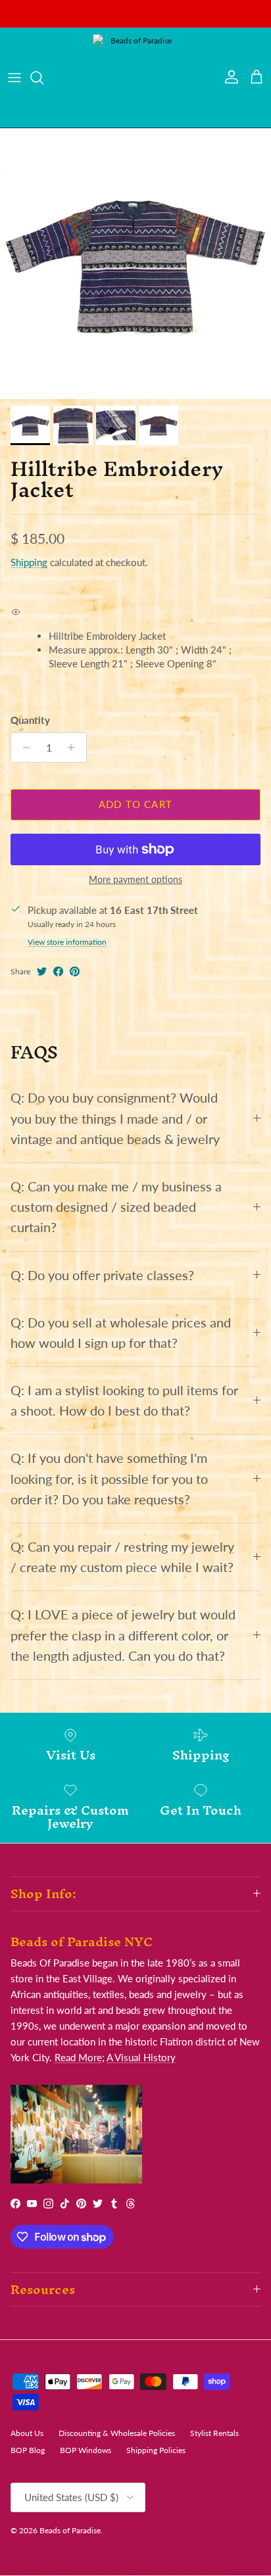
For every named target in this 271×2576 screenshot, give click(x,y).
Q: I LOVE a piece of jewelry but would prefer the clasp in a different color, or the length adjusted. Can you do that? (123, 1635)
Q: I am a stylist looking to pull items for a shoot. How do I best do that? (124, 1400)
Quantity (30, 720)
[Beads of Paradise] (135, 78)
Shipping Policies (156, 2450)
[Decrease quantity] (23, 748)
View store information (67, 942)
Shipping (29, 562)
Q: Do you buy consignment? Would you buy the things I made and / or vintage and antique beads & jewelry (115, 1118)
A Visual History (141, 2057)
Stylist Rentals (214, 2433)
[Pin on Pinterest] (75, 971)
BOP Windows (86, 2450)
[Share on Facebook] (58, 971)
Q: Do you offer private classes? (102, 1275)
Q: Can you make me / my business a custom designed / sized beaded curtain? (116, 1207)
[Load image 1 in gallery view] (135, 264)
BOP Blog (28, 2450)
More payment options (135, 880)
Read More (78, 2057)
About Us (27, 2433)
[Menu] (14, 78)
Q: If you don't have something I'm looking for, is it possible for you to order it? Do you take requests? (109, 1478)
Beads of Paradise (70, 2530)
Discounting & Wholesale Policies (117, 2433)
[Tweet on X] (42, 971)
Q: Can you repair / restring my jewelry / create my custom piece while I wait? (122, 1557)
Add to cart (135, 804)
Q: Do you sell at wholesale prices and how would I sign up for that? (121, 1333)
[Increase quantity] (75, 748)
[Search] (43, 78)
